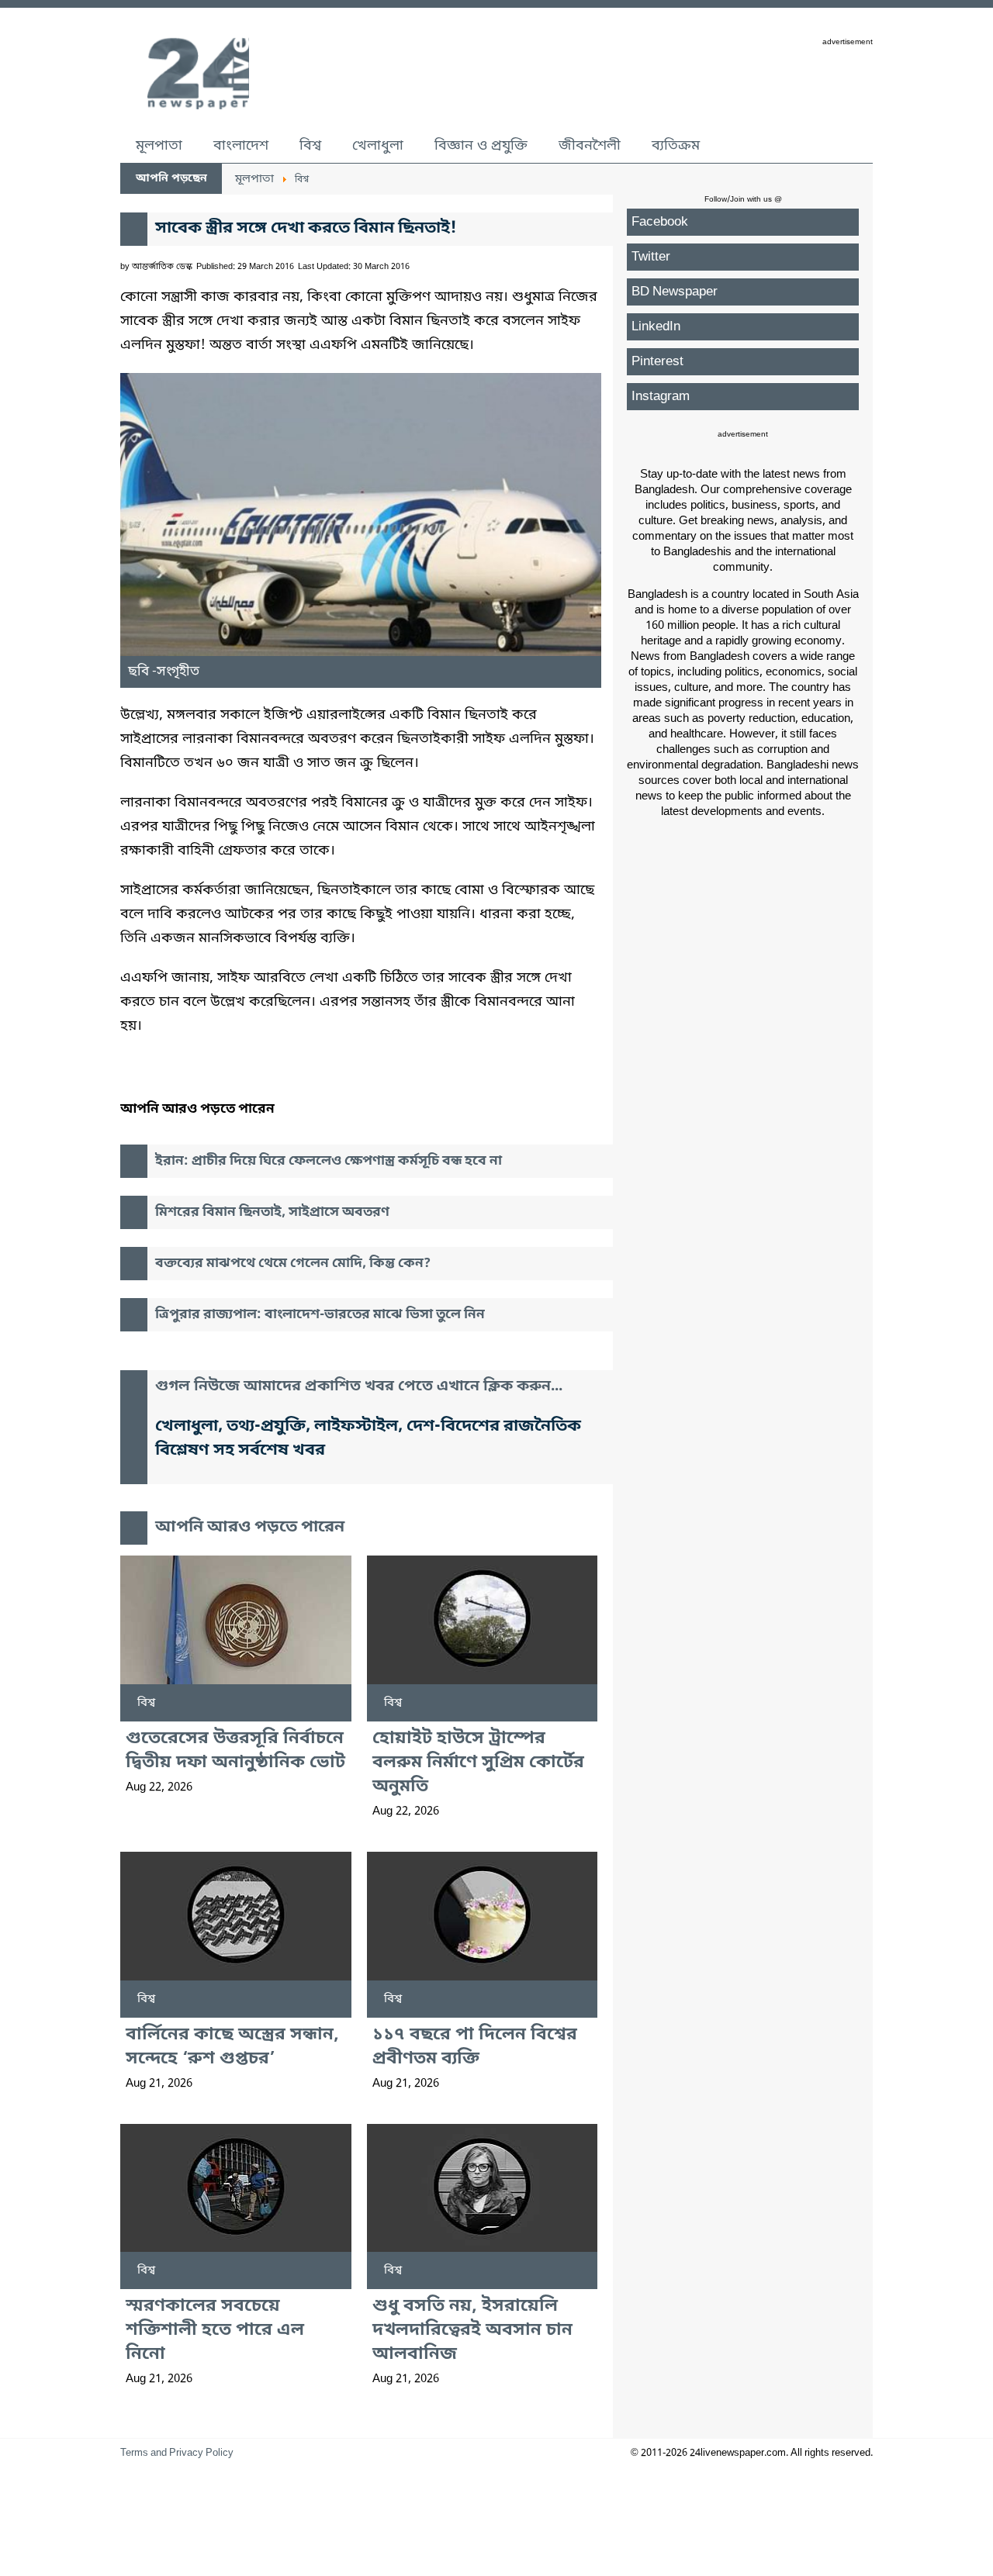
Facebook (660, 222)
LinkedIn (656, 327)
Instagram (661, 397)
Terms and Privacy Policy (177, 2453)
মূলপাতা (159, 146)
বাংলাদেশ (241, 146)
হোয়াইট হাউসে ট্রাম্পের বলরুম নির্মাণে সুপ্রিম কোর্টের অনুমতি (478, 1763)
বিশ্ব (310, 146)
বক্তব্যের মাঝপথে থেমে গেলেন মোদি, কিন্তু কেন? (293, 1264)
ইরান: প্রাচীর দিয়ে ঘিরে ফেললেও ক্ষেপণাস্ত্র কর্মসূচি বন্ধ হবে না (329, 1161)
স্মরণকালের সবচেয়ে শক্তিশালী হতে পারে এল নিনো (215, 2331)
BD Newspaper (675, 292)
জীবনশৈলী (590, 146)
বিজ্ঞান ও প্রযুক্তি (481, 146)
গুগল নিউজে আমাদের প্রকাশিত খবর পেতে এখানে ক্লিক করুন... (359, 1387)
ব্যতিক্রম (676, 146)
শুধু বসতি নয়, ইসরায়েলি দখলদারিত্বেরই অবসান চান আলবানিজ (472, 2331)
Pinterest (657, 362)
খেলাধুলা (378, 146)
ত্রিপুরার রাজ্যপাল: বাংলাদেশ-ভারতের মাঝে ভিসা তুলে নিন (320, 1315)
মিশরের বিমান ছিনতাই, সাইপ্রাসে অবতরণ (272, 1212)
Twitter (651, 257)
